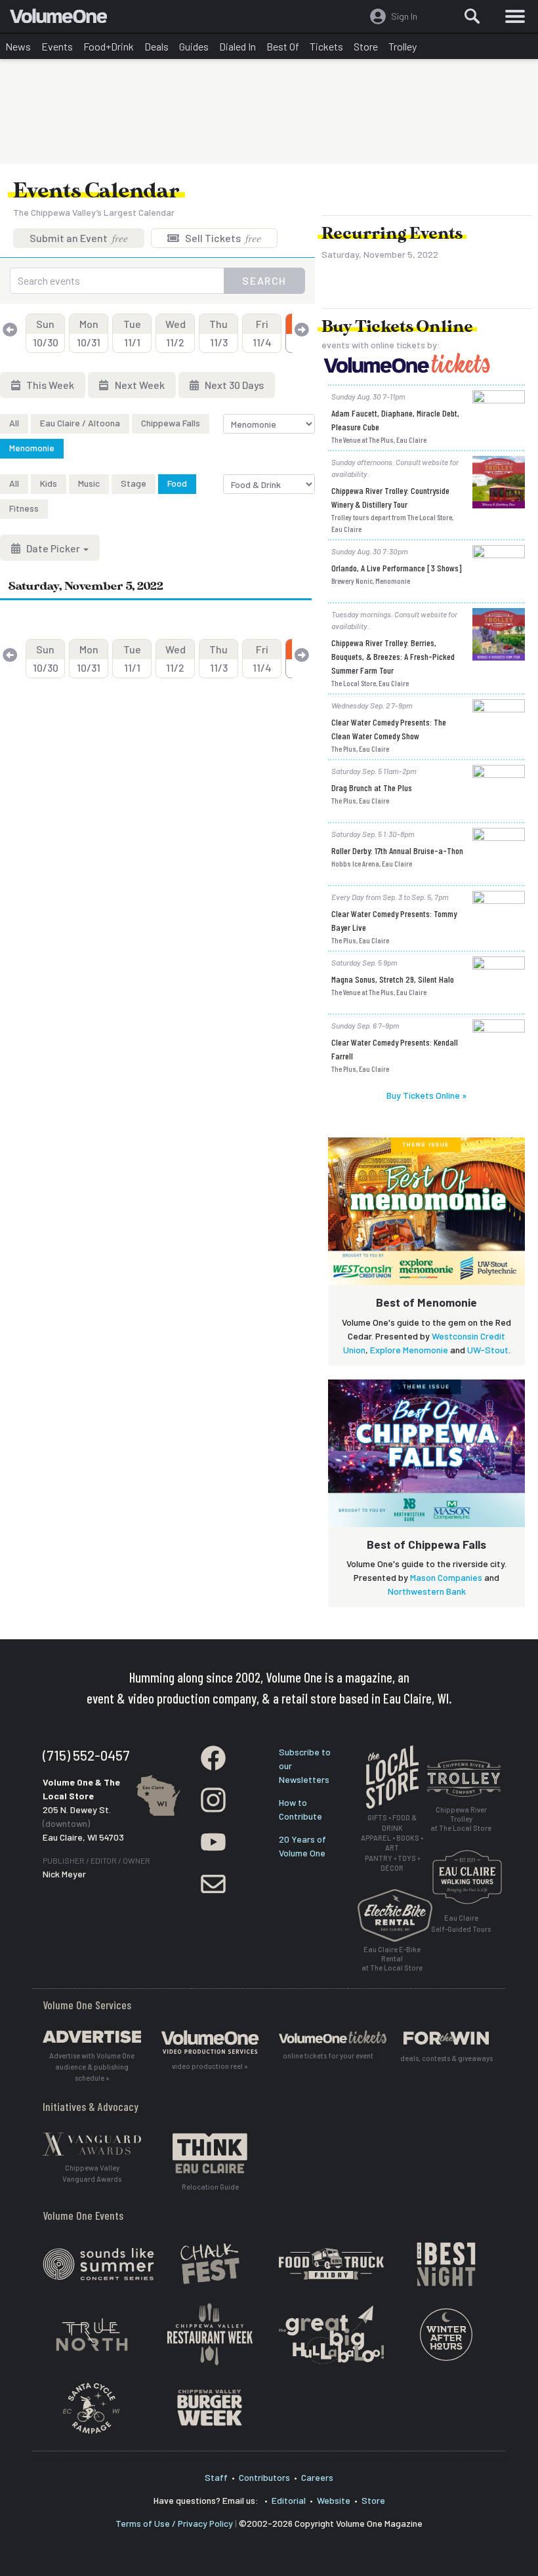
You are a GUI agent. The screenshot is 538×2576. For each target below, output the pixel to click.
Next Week (139, 385)
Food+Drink (109, 46)
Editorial (289, 2500)
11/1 (132, 333)
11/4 (262, 333)
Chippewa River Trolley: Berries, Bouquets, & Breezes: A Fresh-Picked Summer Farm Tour (393, 656)
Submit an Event (79, 238)
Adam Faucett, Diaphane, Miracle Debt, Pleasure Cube (395, 420)
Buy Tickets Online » (426, 1095)
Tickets (326, 46)
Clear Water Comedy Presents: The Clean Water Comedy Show (389, 729)
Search (264, 280)
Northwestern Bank (427, 1591)
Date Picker (53, 548)
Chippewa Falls (171, 423)
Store (366, 46)
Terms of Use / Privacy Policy (174, 2523)
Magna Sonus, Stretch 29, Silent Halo (393, 979)
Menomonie (32, 448)
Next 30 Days (233, 385)
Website (334, 2500)
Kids (49, 483)
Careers (317, 2477)
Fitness (24, 508)
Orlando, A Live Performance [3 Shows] (397, 568)
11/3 (218, 333)
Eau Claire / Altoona (80, 423)
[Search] (472, 16)
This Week (49, 385)
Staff (216, 2477)
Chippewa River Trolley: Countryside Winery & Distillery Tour (390, 497)
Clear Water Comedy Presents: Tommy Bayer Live (394, 920)
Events (57, 46)
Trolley (403, 46)
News (18, 46)
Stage (134, 483)
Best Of (283, 46)
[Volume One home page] (64, 19)
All (14, 423)
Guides (194, 46)
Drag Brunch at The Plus (372, 787)
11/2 (176, 333)
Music (89, 483)
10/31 (89, 333)
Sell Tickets (222, 238)
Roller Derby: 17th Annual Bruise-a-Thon (397, 850)
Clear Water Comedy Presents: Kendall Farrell (395, 1049)
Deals (156, 46)
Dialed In (238, 46)
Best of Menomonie (426, 1302)
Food (177, 483)
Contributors (264, 2477)
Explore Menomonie (409, 1350)
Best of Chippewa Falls (426, 1544)
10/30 (46, 333)
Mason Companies (446, 1577)
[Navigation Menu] (515, 16)
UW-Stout (488, 1350)
